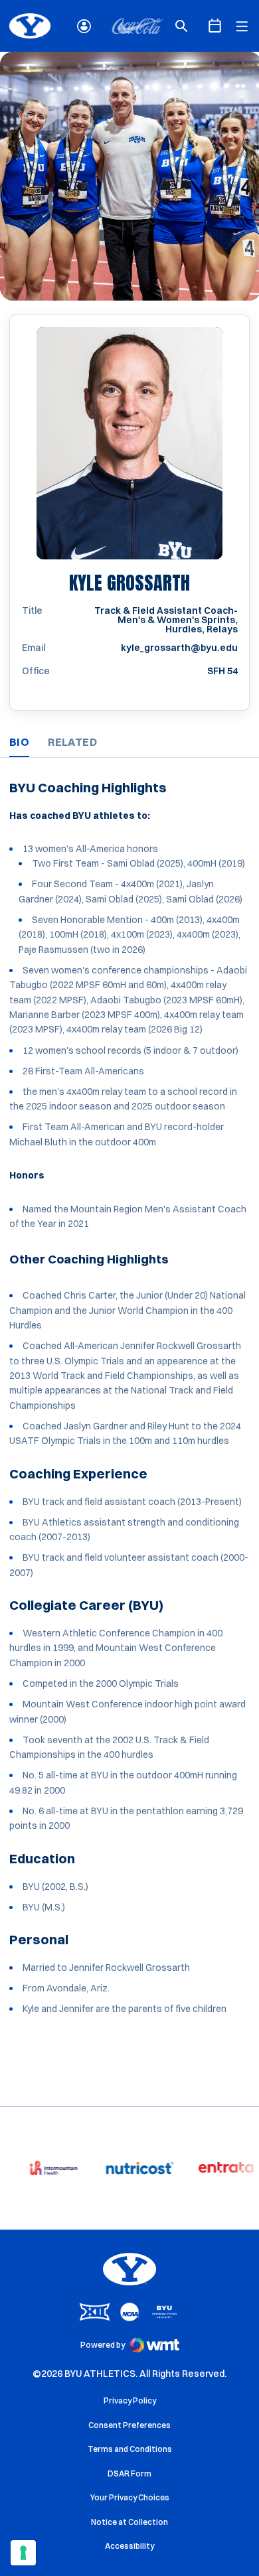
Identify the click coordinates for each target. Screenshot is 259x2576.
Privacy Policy (130, 2400)
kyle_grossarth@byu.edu (179, 648)
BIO (19, 742)
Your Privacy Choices (130, 2497)
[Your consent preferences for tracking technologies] (23, 2553)
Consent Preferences (129, 2425)
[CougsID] (84, 26)
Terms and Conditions (130, 2449)
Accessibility (129, 2545)
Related (72, 742)
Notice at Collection (129, 2522)
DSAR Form (129, 2473)
